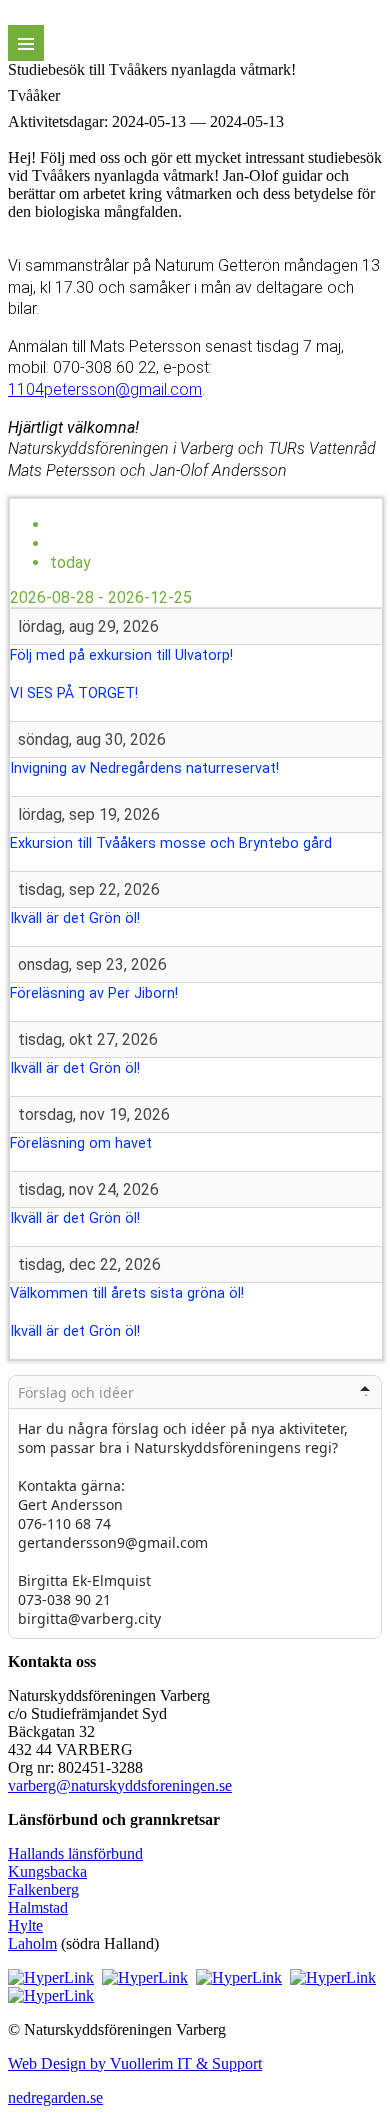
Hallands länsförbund (75, 1853)
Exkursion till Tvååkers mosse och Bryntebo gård (171, 843)
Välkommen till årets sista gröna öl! (127, 1293)
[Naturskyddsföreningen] (51, 1977)
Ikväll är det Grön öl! (75, 918)
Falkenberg (43, 1889)
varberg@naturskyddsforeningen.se (120, 1785)
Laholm (32, 1943)
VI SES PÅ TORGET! (74, 693)
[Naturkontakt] (145, 1977)
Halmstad (38, 1907)
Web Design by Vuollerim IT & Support (135, 2063)
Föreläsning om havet (81, 1143)
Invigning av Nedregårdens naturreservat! (144, 768)
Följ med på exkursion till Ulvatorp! (121, 655)
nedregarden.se (55, 2097)
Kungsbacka (47, 1871)
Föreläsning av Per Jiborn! (94, 993)
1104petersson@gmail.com (105, 389)
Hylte (25, 1925)
